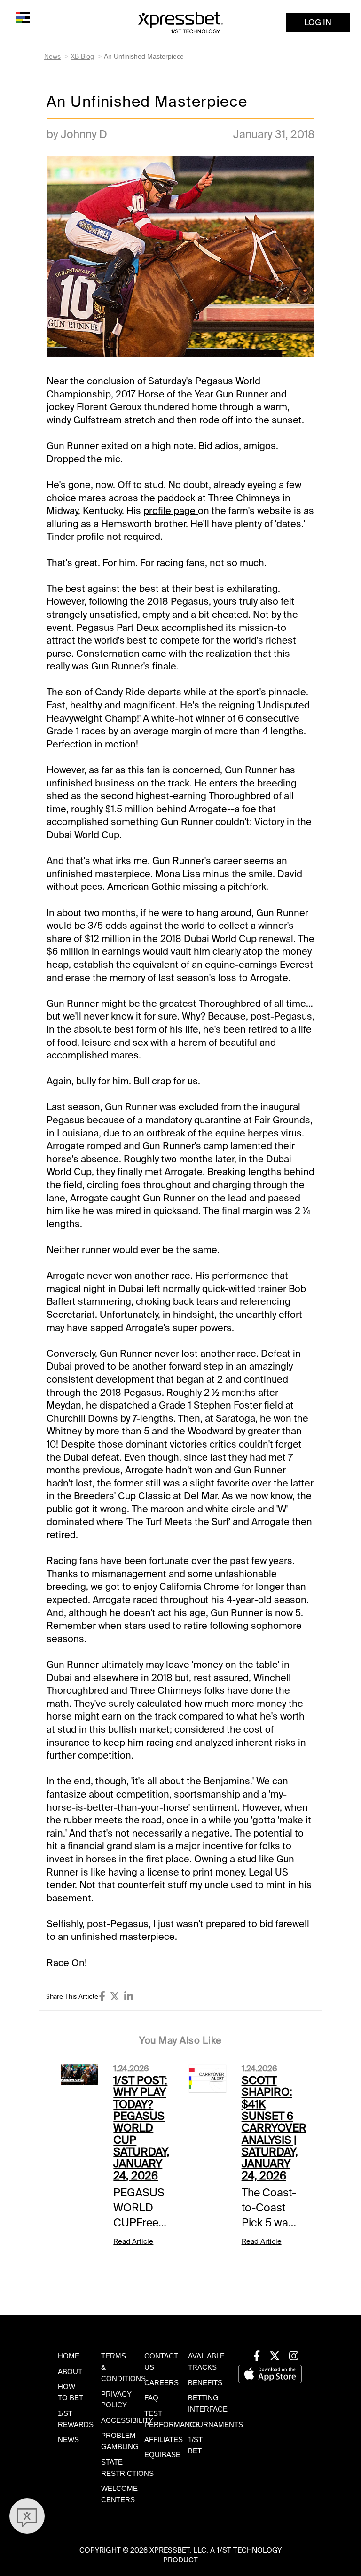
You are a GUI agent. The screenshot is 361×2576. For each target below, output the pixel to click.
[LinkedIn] (129, 1996)
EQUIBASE (162, 2455)
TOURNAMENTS (216, 2425)
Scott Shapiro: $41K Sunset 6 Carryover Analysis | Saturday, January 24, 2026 (274, 2128)
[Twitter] (115, 1996)
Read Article (133, 2241)
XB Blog (82, 56)
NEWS (68, 2440)
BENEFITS (205, 2383)
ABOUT (70, 2372)
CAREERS (161, 2383)
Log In (318, 23)
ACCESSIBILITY (127, 2420)
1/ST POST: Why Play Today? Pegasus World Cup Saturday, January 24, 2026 (141, 2128)
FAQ (151, 2398)
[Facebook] (102, 1996)
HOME (69, 2356)
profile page (171, 511)
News (52, 56)
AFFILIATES (164, 2440)
